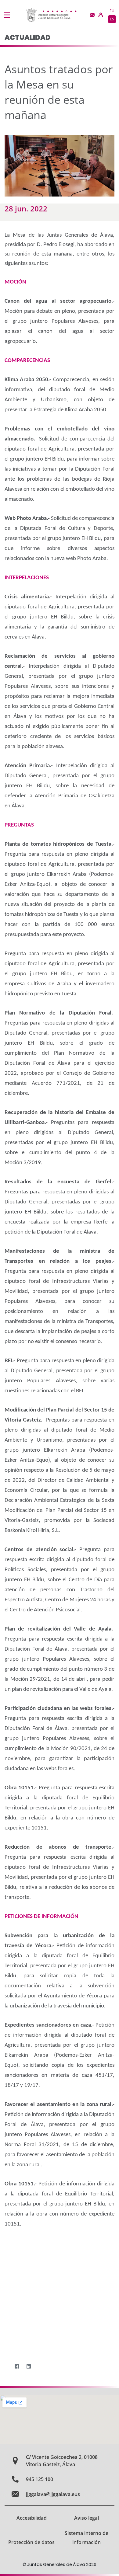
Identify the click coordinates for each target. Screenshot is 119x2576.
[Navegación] (7, 15)
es (112, 19)
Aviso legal (87, 2518)
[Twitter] (5, 2367)
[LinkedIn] (29, 2367)
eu (112, 11)
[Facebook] (17, 2367)
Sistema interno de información (87, 2538)
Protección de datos (31, 2542)
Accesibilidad (32, 2518)
